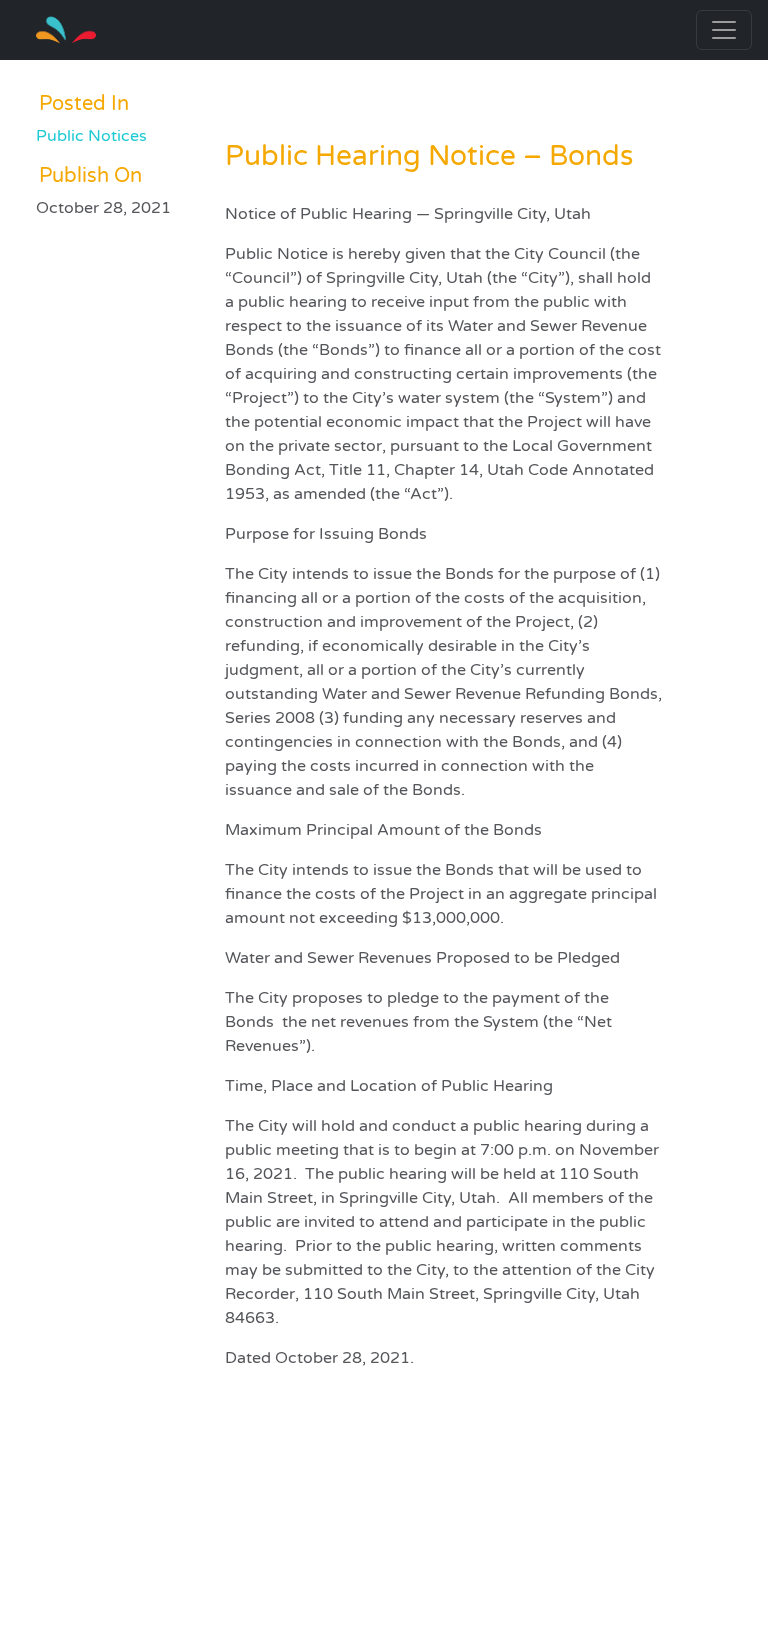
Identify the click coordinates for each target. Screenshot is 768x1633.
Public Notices (91, 136)
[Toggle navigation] (724, 30)
